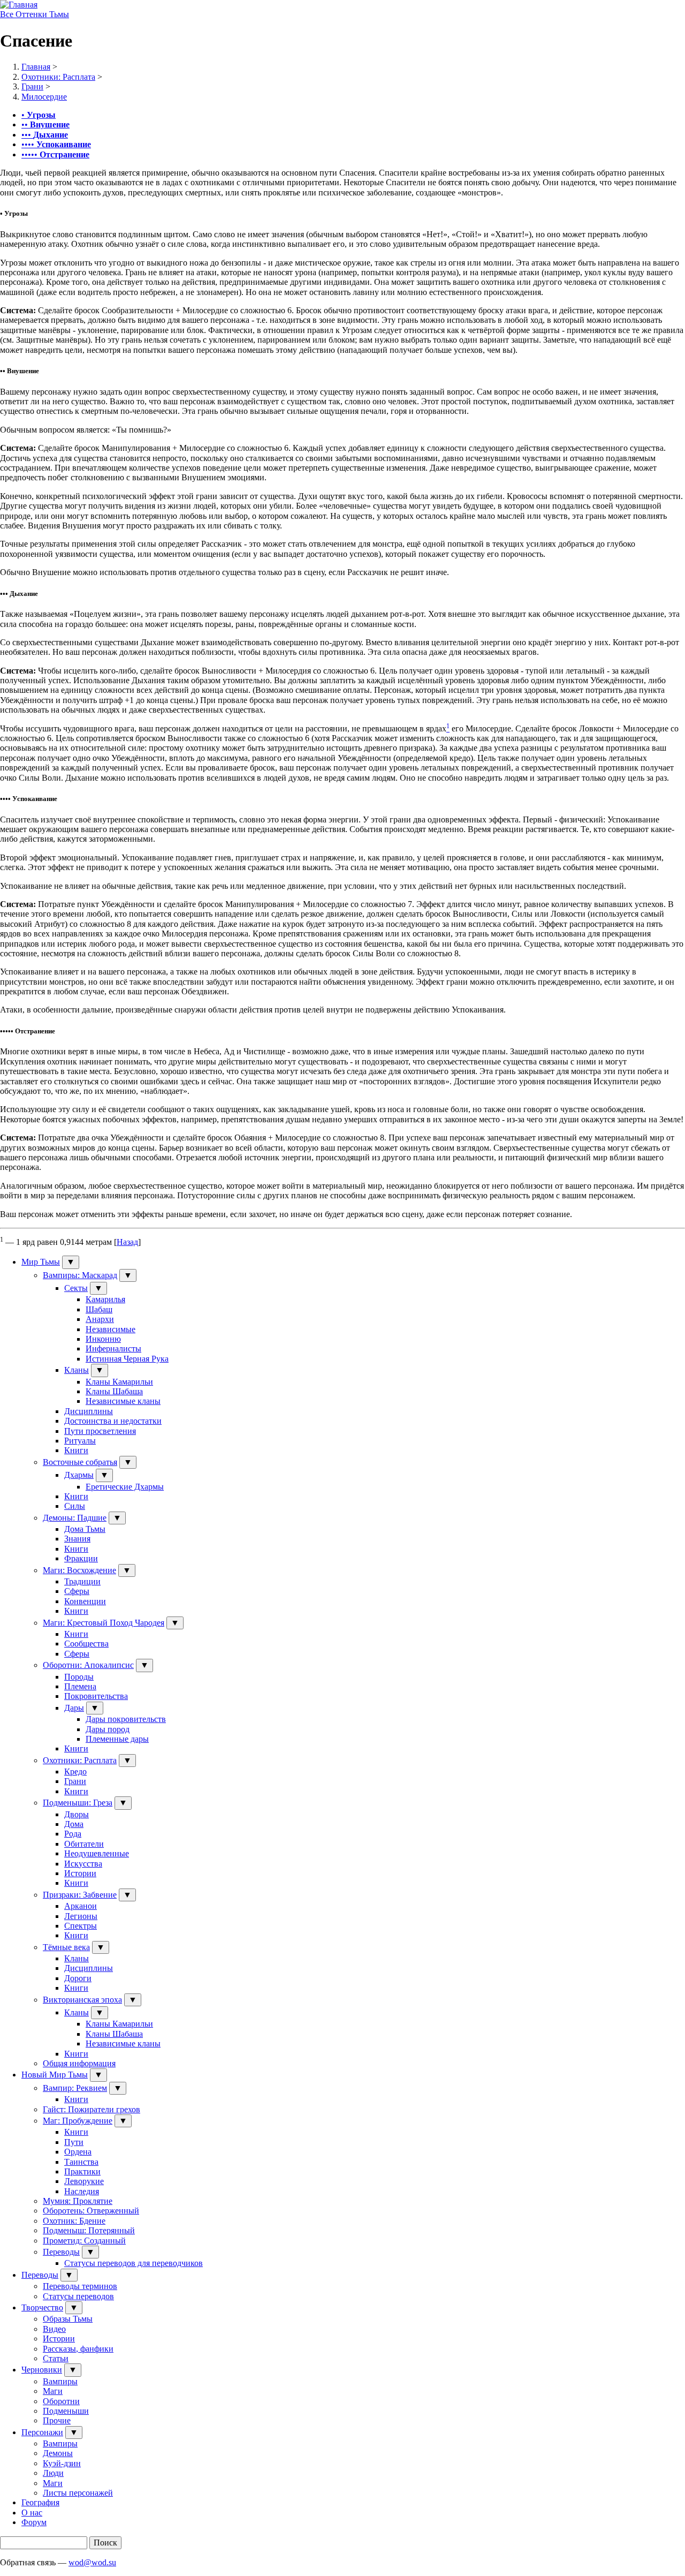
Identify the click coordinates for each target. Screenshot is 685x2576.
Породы (79, 1677)
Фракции (81, 1558)
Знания (77, 1539)
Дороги (78, 1978)
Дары (74, 1708)
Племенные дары (117, 1739)
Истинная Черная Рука (127, 1359)
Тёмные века (66, 1947)
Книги (76, 1450)
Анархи (100, 1319)
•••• (56, 144)
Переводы (61, 2252)
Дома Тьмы (85, 1529)
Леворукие (84, 2181)
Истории (80, 1873)
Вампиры (60, 2381)
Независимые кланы (123, 1401)
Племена (80, 1686)
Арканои (81, 1906)
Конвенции (85, 1601)
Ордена (78, 2152)
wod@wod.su (92, 2562)
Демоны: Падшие (75, 1518)
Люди (53, 2473)
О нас (32, 2513)
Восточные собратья (80, 1462)
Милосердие (44, 97)
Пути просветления (100, 1431)
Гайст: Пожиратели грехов (92, 2109)
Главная (36, 67)
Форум (34, 2522)
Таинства (81, 2162)
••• (45, 135)
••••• (55, 154)
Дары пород (108, 1729)
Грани (32, 86)
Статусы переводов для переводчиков (134, 2263)
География (40, 2502)
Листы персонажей (78, 2493)
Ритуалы (80, 1441)
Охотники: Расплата (58, 77)
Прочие (57, 2420)
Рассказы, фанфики (78, 2349)
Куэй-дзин (62, 2463)
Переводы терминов (80, 2286)
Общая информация (79, 2063)
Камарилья (105, 1299)
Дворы (77, 1814)
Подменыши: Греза (78, 1803)
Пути (74, 2142)
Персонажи (42, 2432)
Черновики (42, 2370)
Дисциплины (89, 1411)
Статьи (56, 2358)
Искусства (83, 1864)
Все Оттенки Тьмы (35, 14)
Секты (76, 1288)
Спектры (81, 1926)
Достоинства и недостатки (113, 1421)
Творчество (42, 2307)
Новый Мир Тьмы (55, 2075)
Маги (53, 2391)
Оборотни (61, 2401)
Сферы (77, 1591)
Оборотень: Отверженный (91, 2211)
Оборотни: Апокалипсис (88, 1665)
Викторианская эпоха (82, 2000)
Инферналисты (113, 1349)
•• (45, 124)
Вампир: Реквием (75, 2088)
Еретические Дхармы (125, 1487)
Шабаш (99, 1309)
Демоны (58, 2453)
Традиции (82, 1581)
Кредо (75, 1772)
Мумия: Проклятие (78, 2201)
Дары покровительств (126, 1719)
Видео (54, 2329)
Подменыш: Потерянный (89, 2230)
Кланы (77, 1370)
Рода (73, 1834)
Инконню (103, 1339)
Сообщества (86, 1644)
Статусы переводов (78, 2296)
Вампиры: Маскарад (80, 1275)
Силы (75, 1506)
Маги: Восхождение (79, 1570)
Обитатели (84, 1844)
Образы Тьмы (68, 2319)
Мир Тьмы (41, 1262)
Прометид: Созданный (84, 2241)
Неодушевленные (97, 1853)
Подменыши (66, 2411)
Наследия (82, 2191)
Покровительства (96, 1696)
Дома (74, 1824)
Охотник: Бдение (74, 2221)
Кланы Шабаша (114, 1391)
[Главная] (19, 5)
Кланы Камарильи (119, 1382)
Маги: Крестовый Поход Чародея (104, 1623)
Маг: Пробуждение (78, 2121)
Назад (127, 1242)
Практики (82, 2171)
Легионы (81, 1916)
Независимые (111, 1329)
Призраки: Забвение (80, 1895)
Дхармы (79, 1475)
